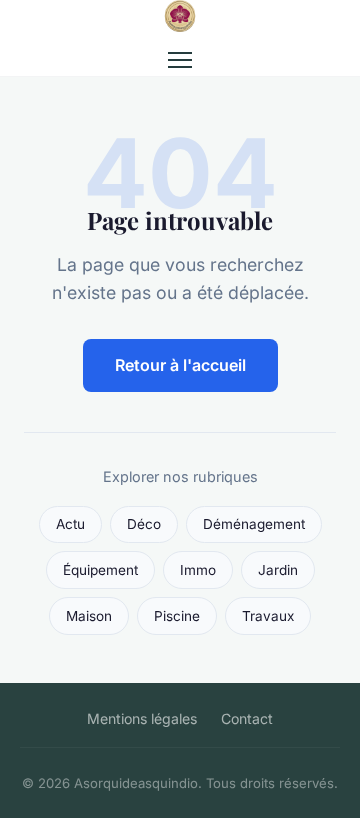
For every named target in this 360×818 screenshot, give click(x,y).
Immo (198, 570)
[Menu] (180, 60)
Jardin (278, 570)
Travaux (268, 616)
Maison (89, 616)
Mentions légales (142, 718)
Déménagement (254, 524)
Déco (144, 524)
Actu (70, 524)
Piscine (177, 616)
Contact (247, 718)
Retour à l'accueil (180, 365)
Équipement (100, 570)
